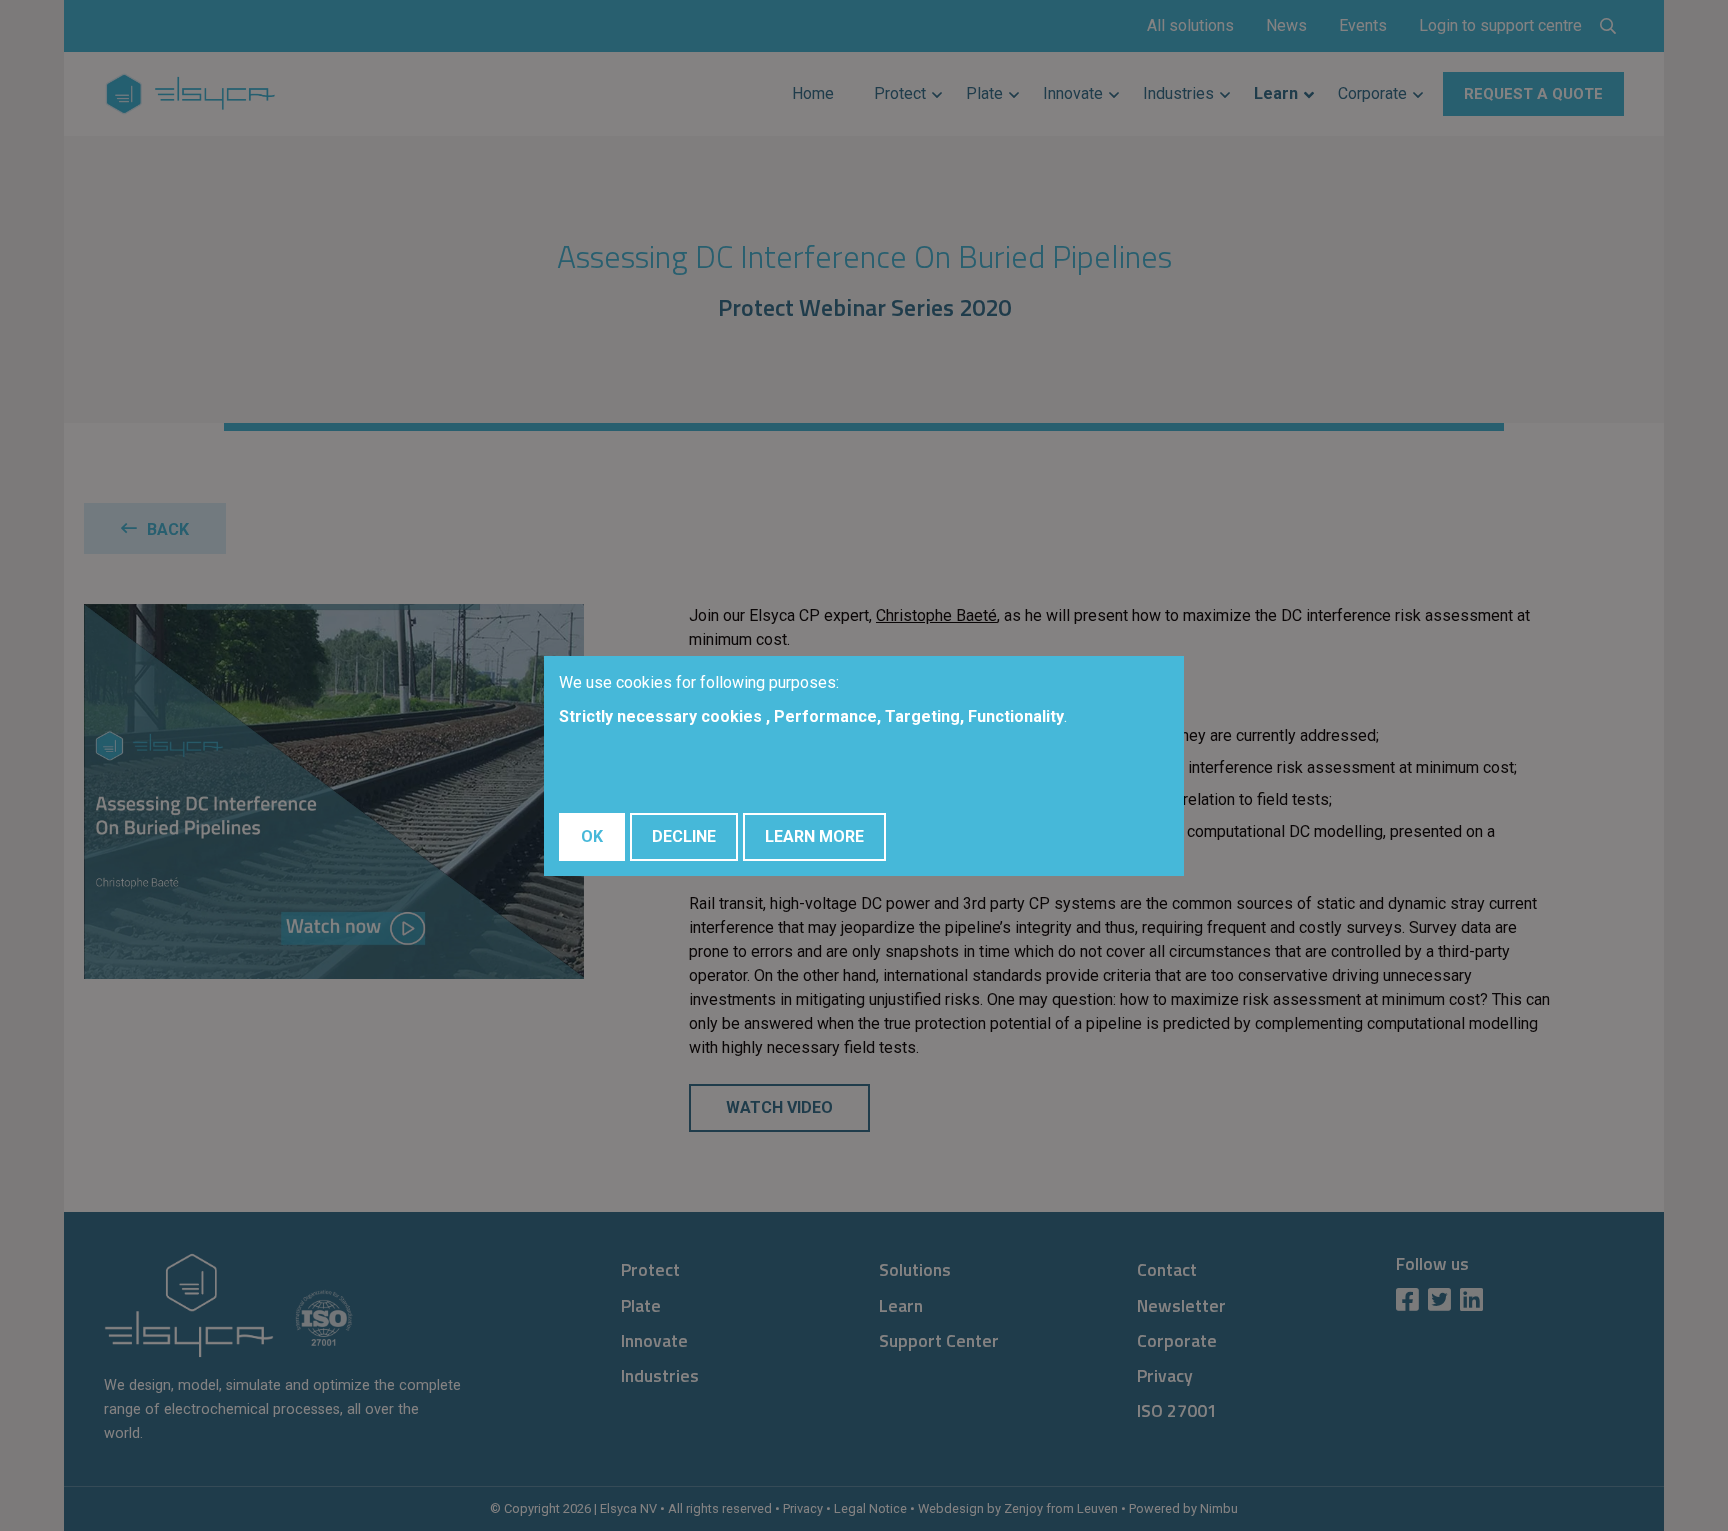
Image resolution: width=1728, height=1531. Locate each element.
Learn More (814, 836)
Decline (684, 836)
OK (592, 836)
